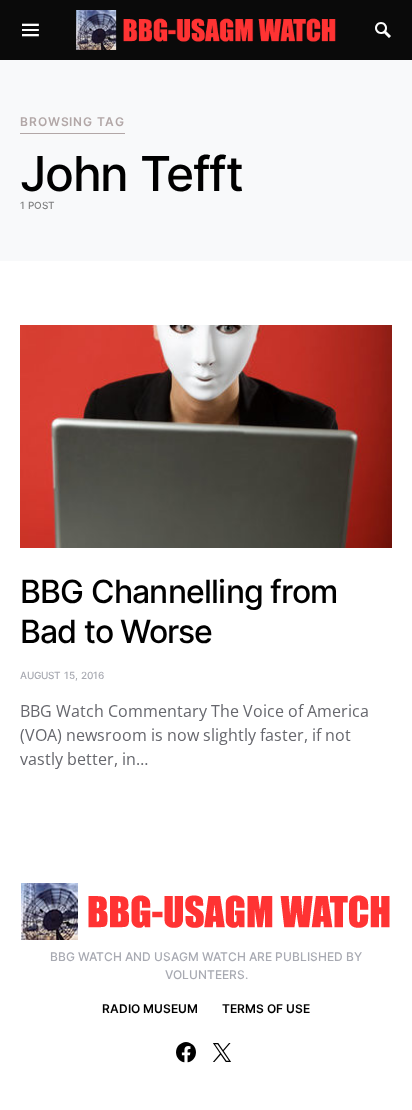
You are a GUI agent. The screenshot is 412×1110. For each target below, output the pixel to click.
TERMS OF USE (266, 1008)
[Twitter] (222, 1052)
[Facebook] (186, 1052)
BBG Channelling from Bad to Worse (178, 611)
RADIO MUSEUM (150, 1008)
